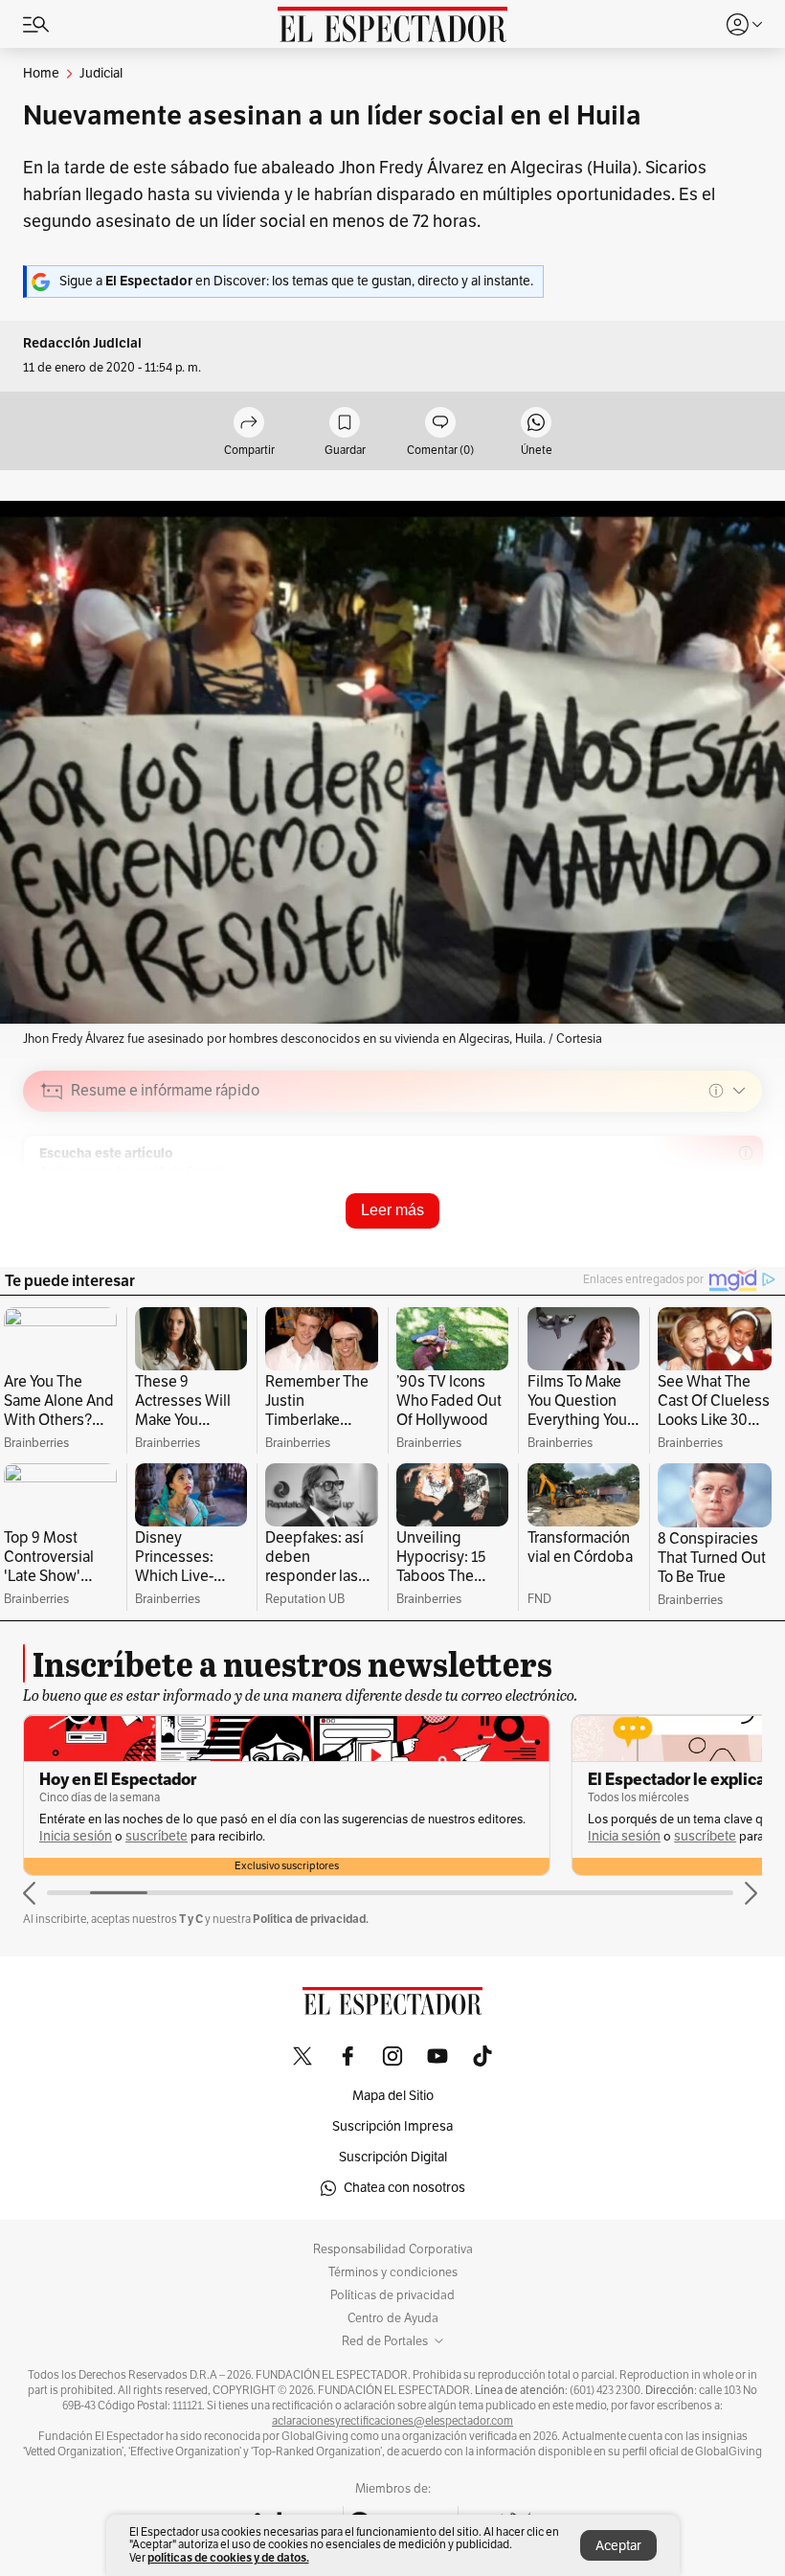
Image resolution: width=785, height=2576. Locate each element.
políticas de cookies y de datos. (228, 2557)
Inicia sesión (76, 1836)
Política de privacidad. (311, 1919)
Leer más (392, 1210)
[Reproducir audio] (52, 1201)
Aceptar (618, 2546)
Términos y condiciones (393, 2272)
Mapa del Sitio (393, 2096)
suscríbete (157, 1836)
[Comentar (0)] (440, 424)
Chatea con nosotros (404, 2188)
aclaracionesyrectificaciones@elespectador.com (392, 2421)
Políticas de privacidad (392, 2295)
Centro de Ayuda (393, 2318)
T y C (191, 1919)
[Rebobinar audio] (682, 1227)
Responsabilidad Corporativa (393, 2249)
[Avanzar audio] (712, 1227)
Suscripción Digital (393, 2157)
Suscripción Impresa (392, 2126)
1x (741, 1225)
